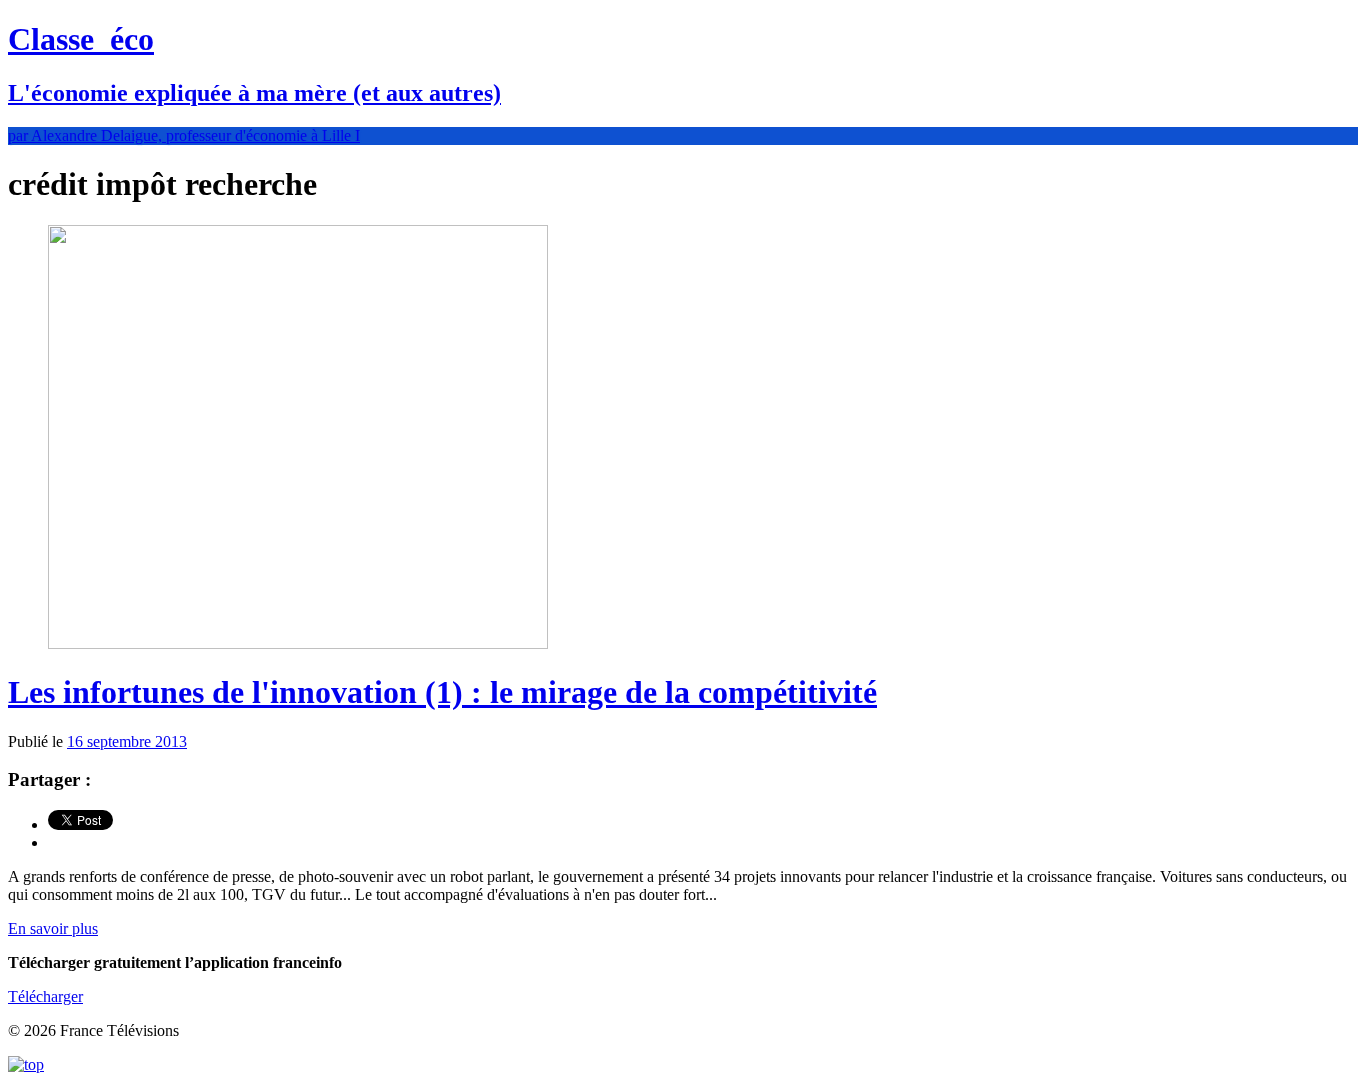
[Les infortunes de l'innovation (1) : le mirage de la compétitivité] (298, 643)
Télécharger (45, 996)
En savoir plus (53, 928)
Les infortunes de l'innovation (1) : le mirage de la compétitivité (442, 692)
